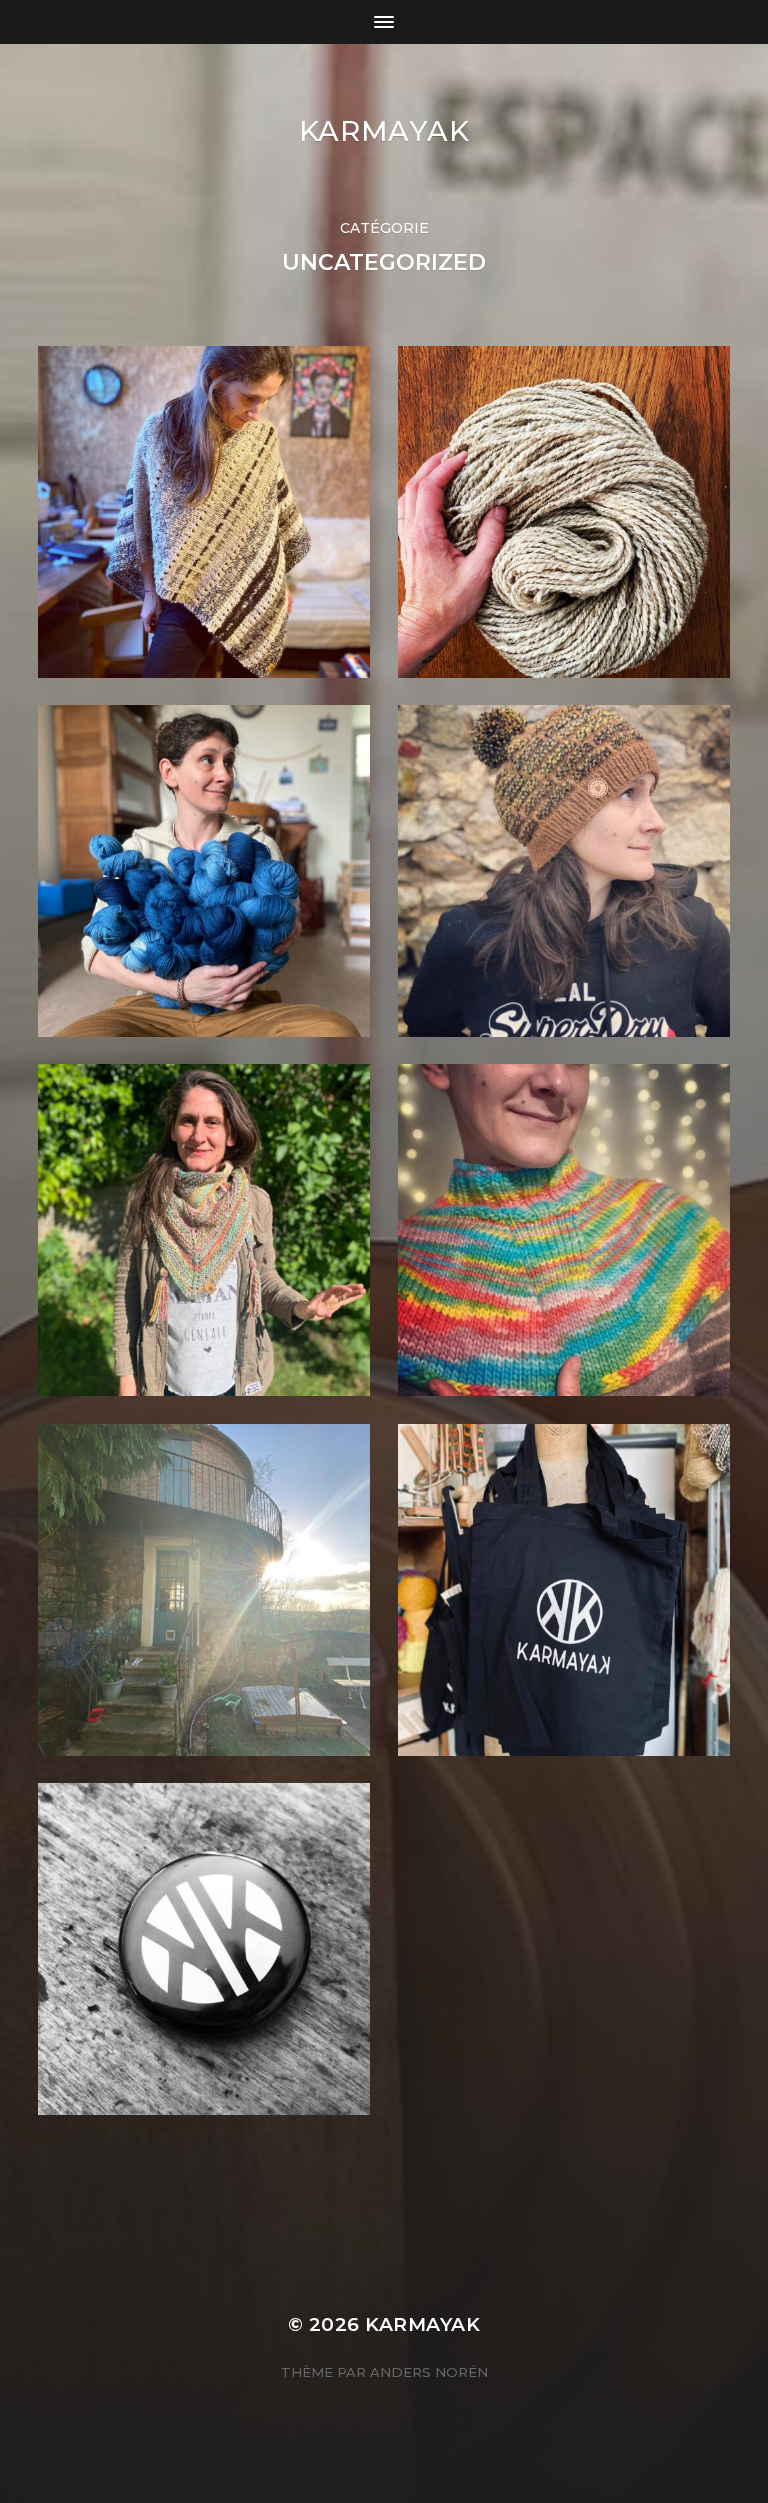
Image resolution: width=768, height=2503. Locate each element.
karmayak (384, 131)
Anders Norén (429, 2372)
